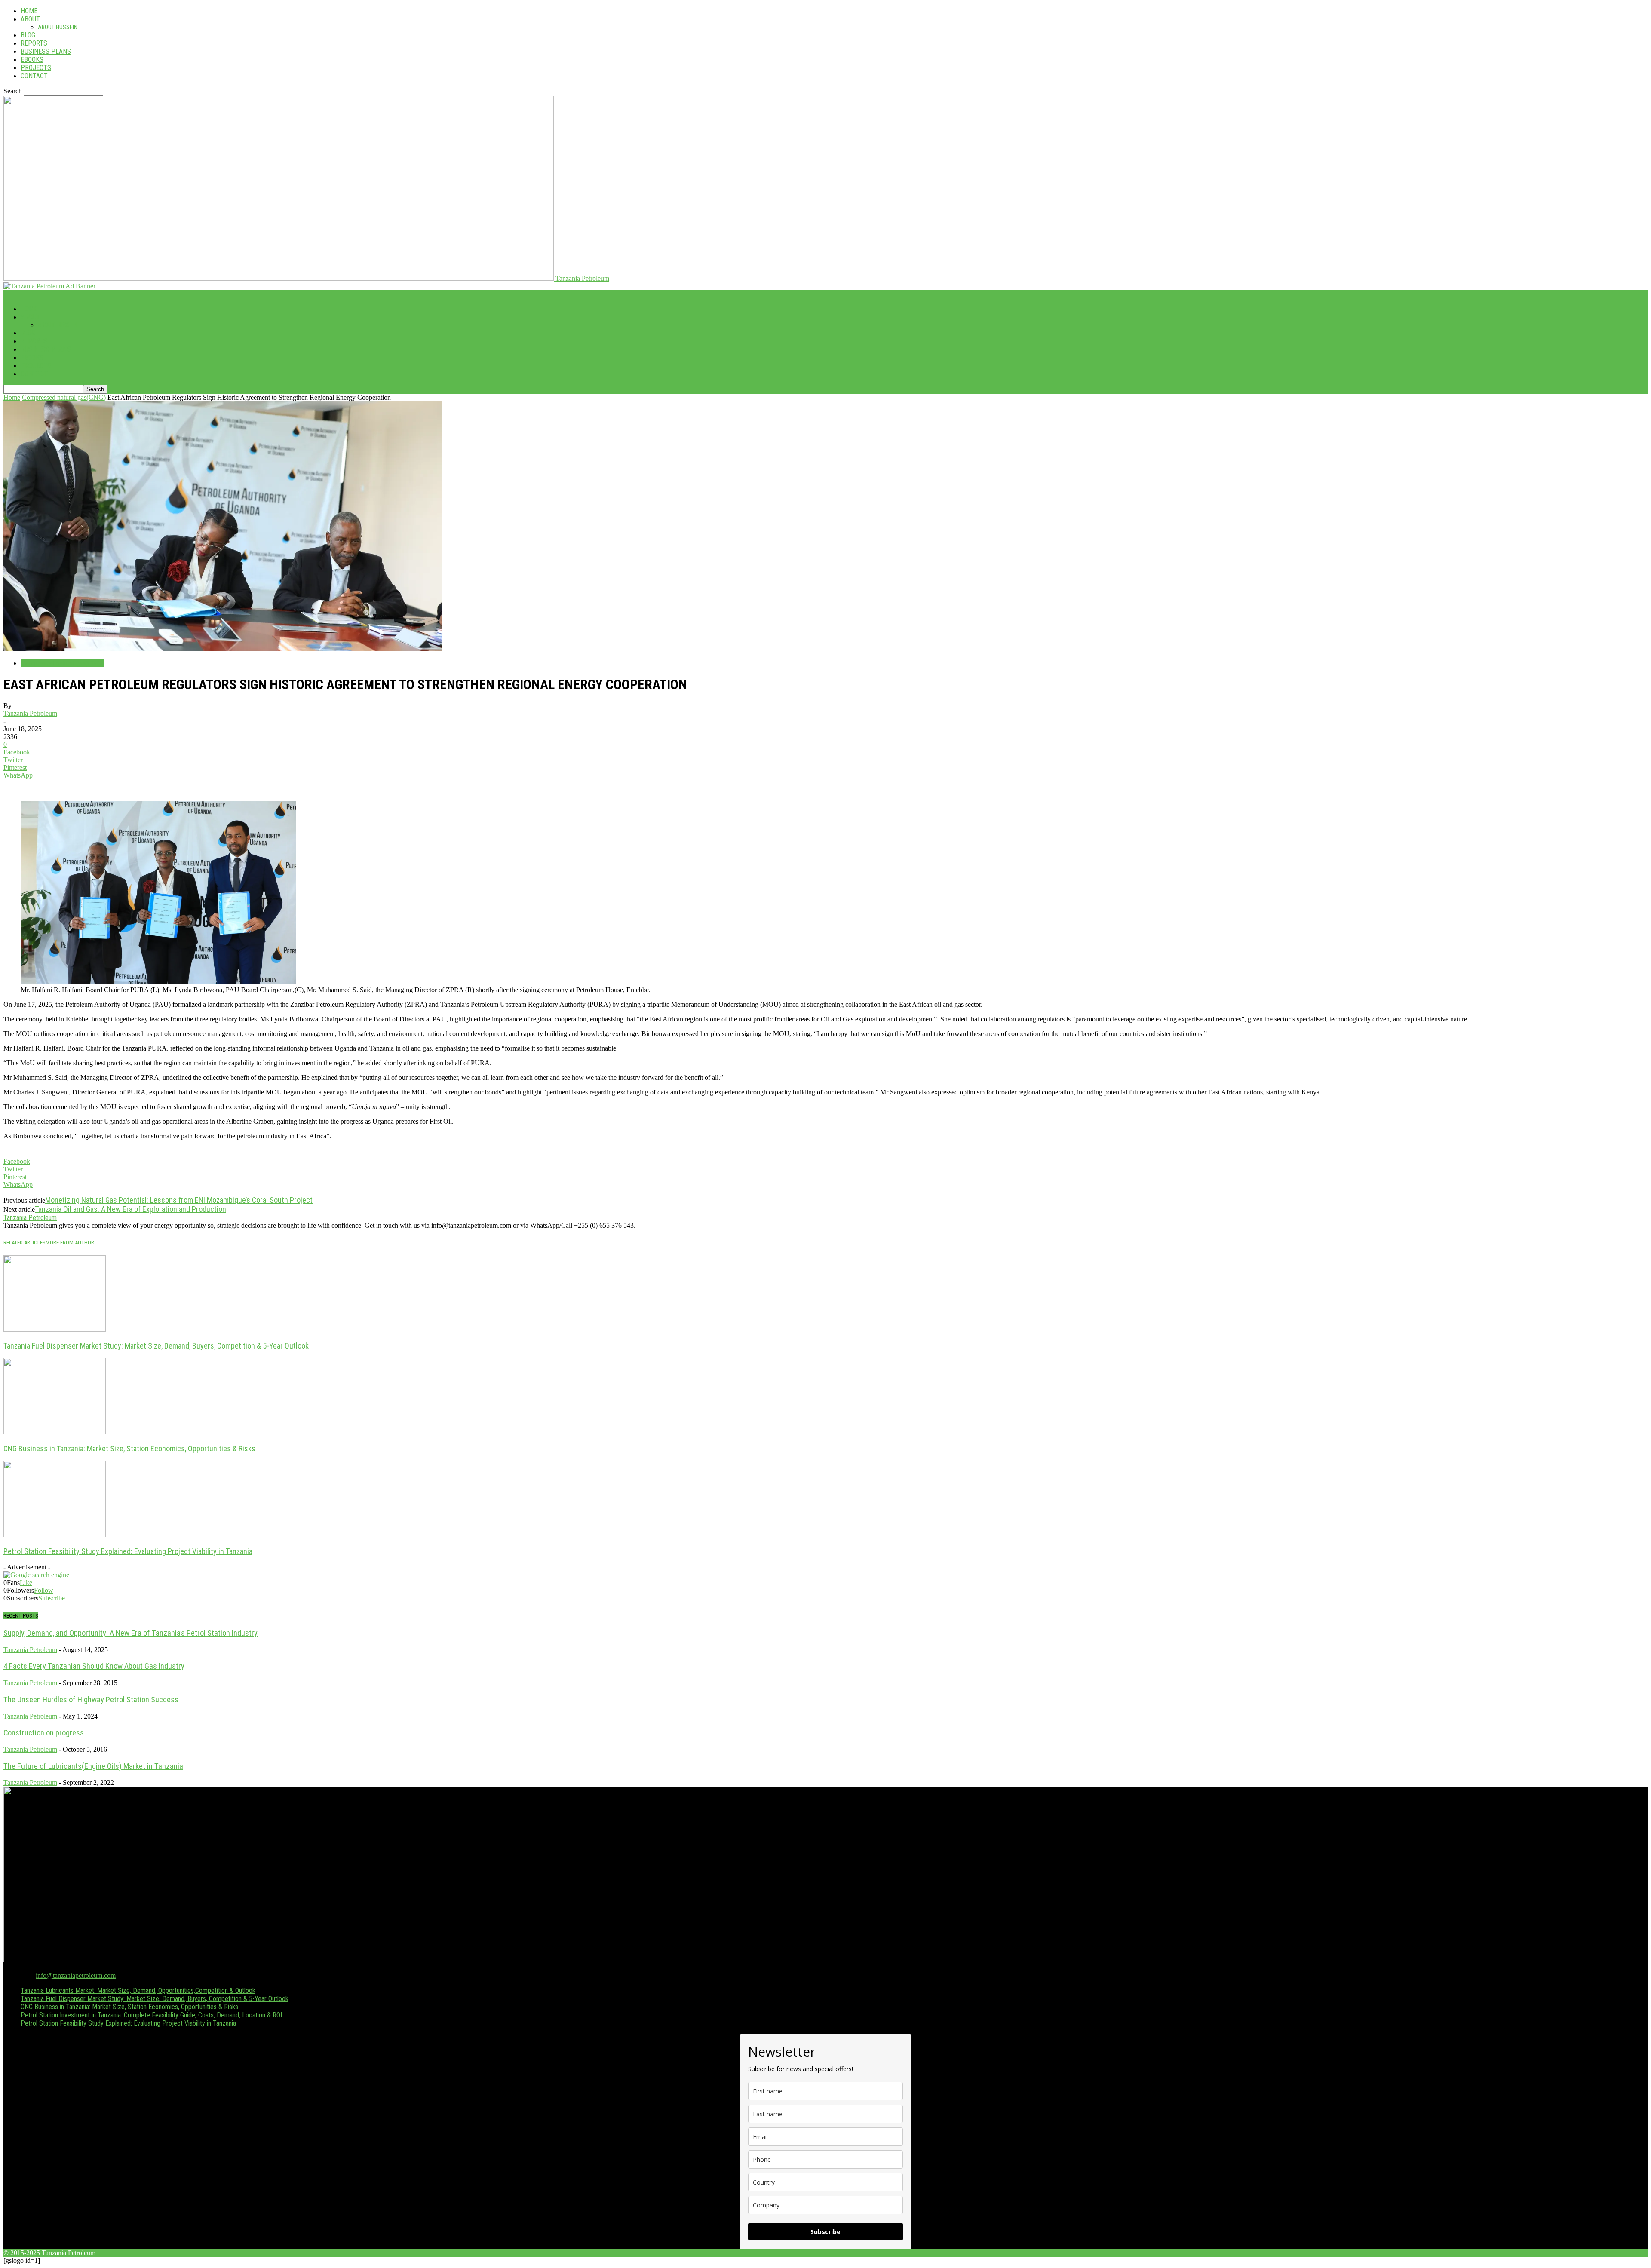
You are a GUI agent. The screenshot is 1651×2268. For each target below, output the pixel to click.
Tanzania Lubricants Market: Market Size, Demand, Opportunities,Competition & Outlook (138, 1991)
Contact (34, 76)
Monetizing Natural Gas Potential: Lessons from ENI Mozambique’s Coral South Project (179, 1200)
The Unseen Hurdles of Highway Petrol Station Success (91, 1700)
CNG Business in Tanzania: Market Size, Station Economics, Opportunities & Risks (129, 1448)
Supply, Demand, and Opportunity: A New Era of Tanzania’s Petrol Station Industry (130, 1633)
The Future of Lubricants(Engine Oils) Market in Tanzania (93, 1766)
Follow (44, 1590)
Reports (34, 43)
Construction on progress (44, 1733)
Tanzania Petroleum (30, 713)
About (30, 19)
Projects (36, 68)
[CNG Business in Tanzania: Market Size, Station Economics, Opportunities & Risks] (55, 1432)
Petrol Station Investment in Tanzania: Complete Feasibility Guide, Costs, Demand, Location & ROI (151, 2015)
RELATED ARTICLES (25, 1243)
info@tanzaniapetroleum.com (76, 1975)
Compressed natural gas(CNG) (64, 397)
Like (26, 1583)
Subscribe (52, 1598)
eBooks (32, 60)
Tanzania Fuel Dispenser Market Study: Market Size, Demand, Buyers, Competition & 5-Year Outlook (156, 1346)
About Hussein (58, 27)
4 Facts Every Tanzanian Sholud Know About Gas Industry (94, 1666)
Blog (28, 35)
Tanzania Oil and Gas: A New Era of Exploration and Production (130, 1209)
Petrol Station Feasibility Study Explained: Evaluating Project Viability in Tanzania (128, 1551)
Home (29, 11)
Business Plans (46, 51)
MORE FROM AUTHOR (70, 1243)
